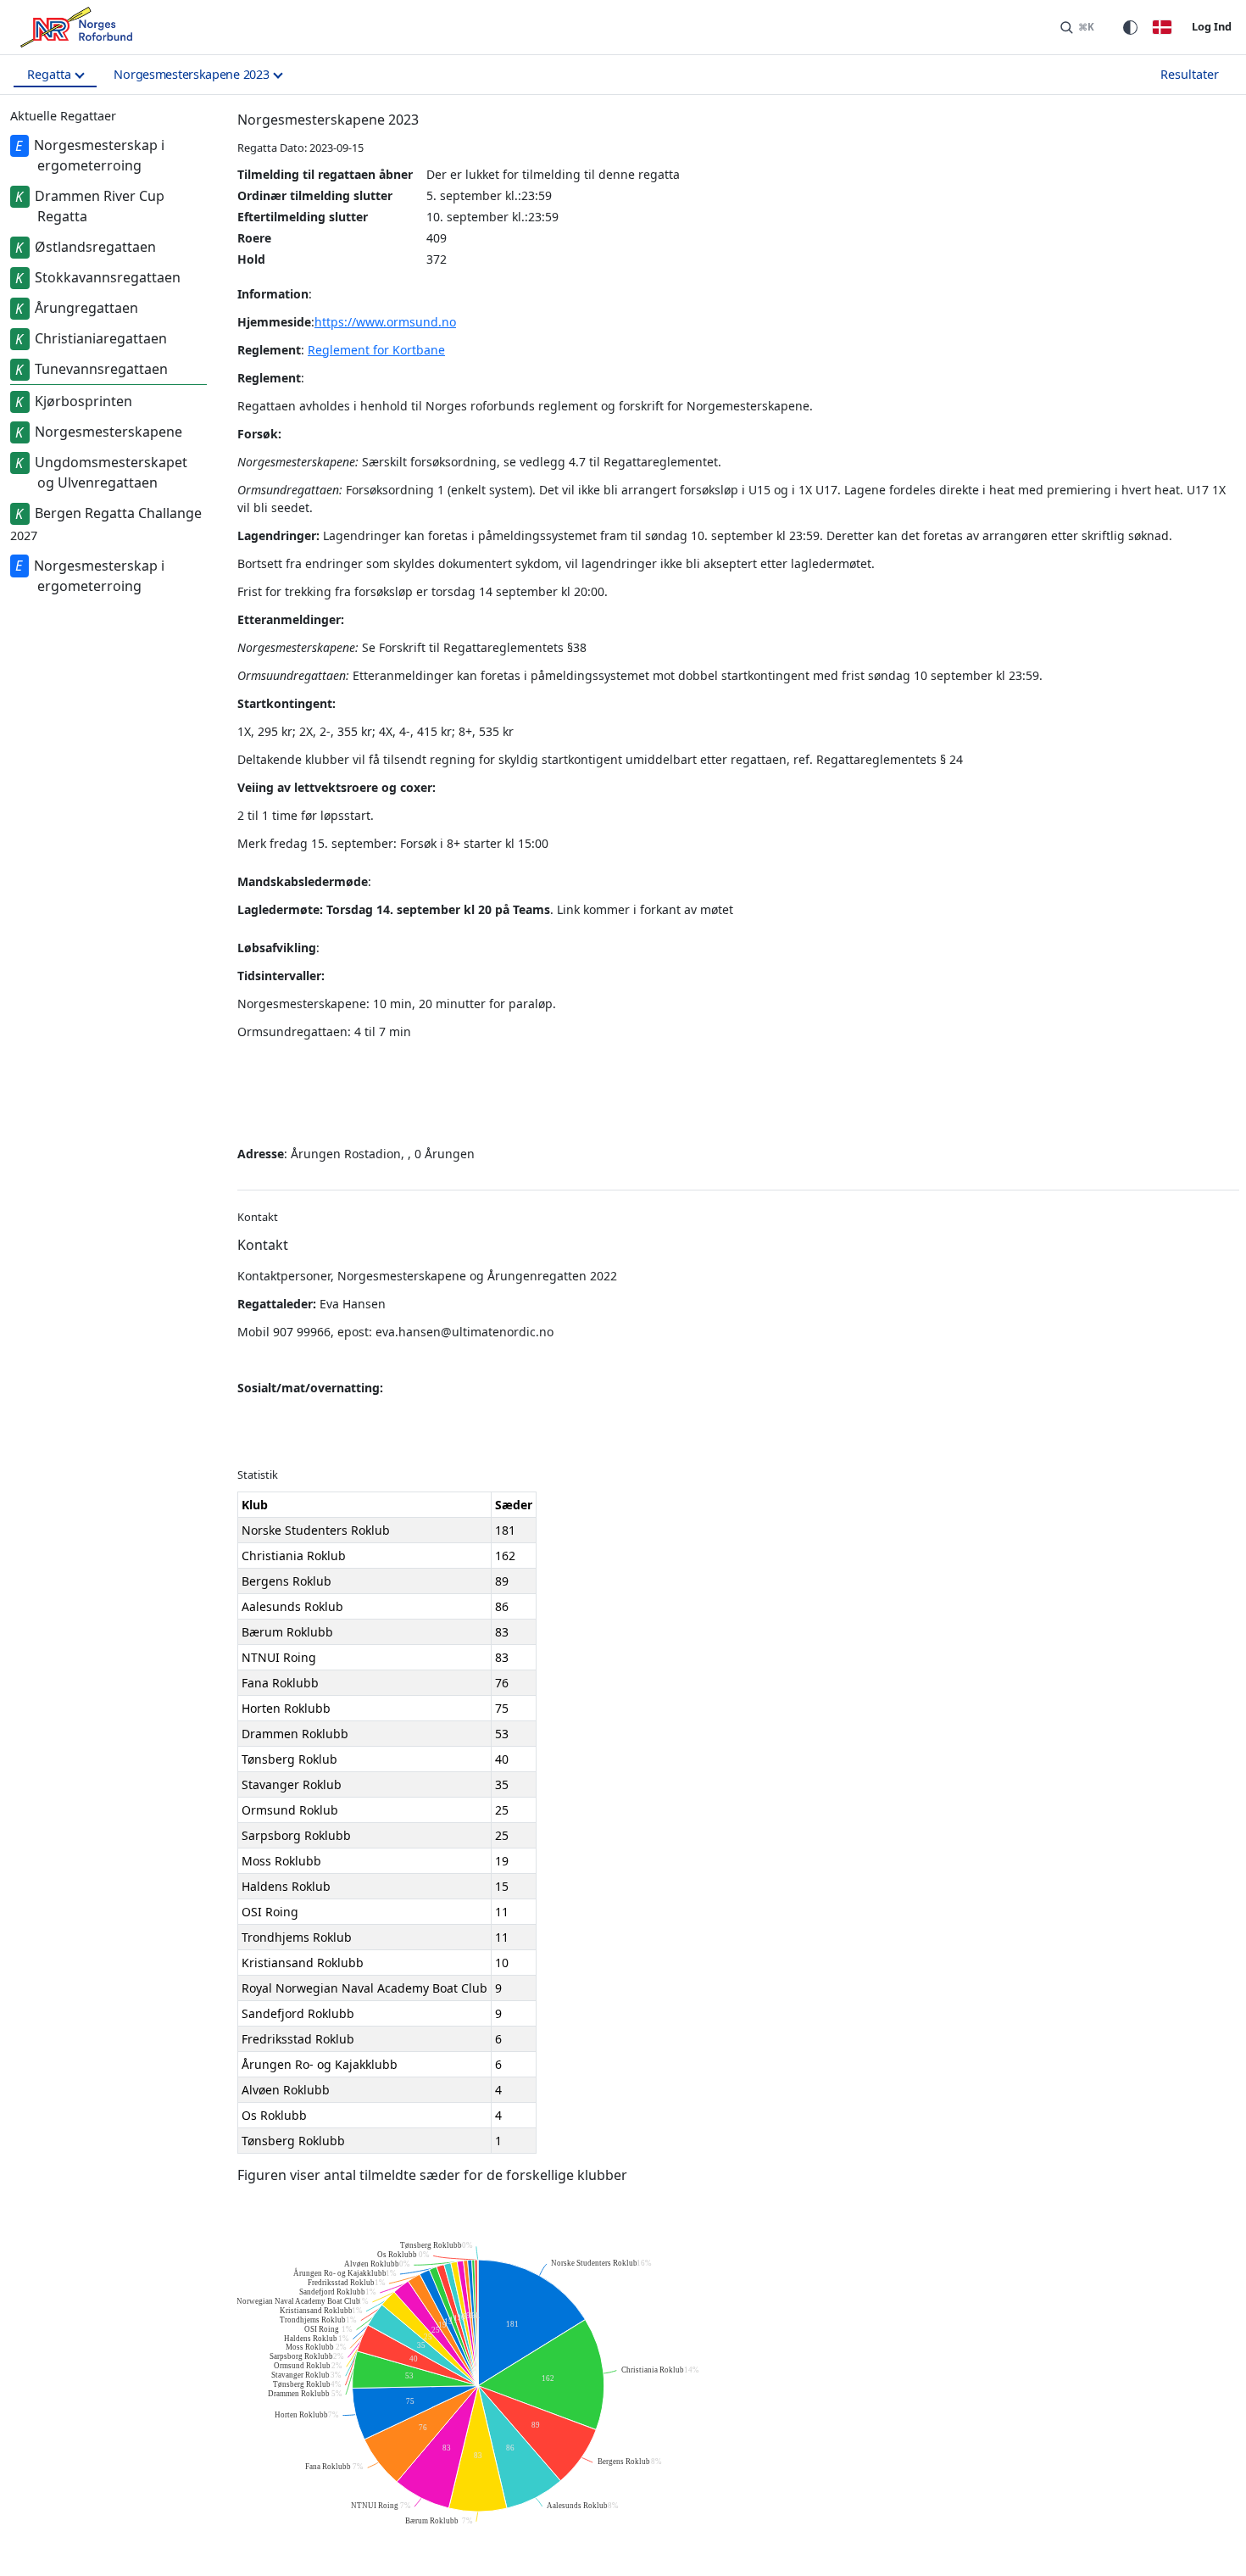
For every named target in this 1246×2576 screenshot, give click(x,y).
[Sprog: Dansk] (1162, 27)
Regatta (49, 74)
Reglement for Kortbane (376, 350)
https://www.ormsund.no (385, 322)
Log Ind (1212, 26)
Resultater (1190, 74)
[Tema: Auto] (1130, 27)
